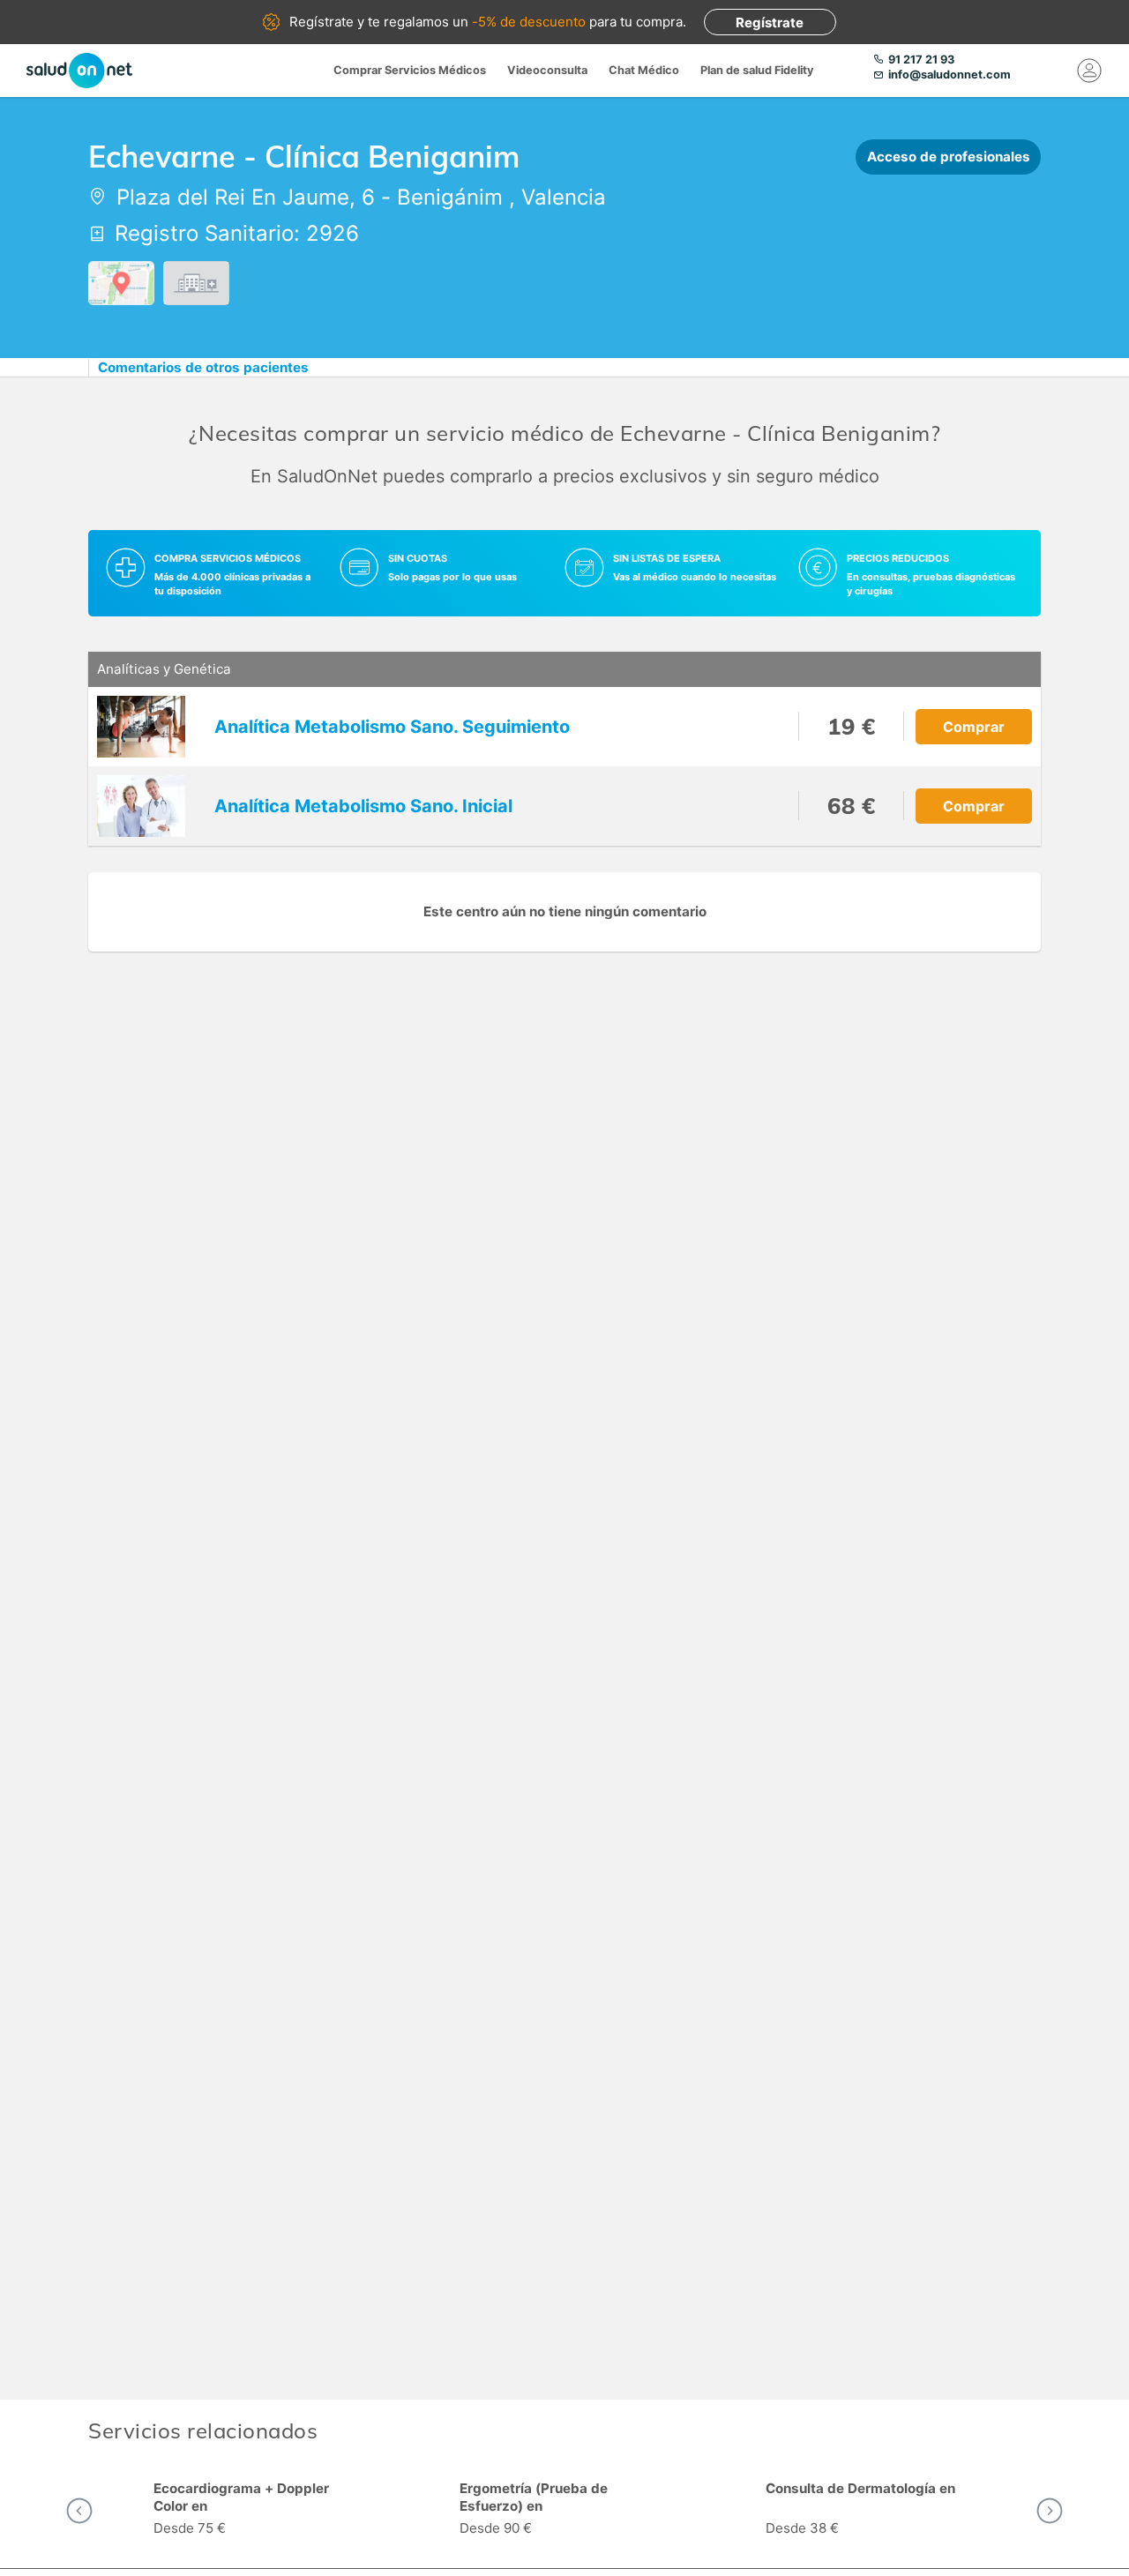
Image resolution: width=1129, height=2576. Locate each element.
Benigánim (450, 197)
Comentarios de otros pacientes (203, 367)
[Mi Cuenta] (1089, 71)
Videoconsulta (547, 70)
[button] (79, 2511)
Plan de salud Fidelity (757, 70)
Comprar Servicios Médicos (410, 70)
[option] (259, 2511)
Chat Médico (644, 70)
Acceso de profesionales (949, 157)
